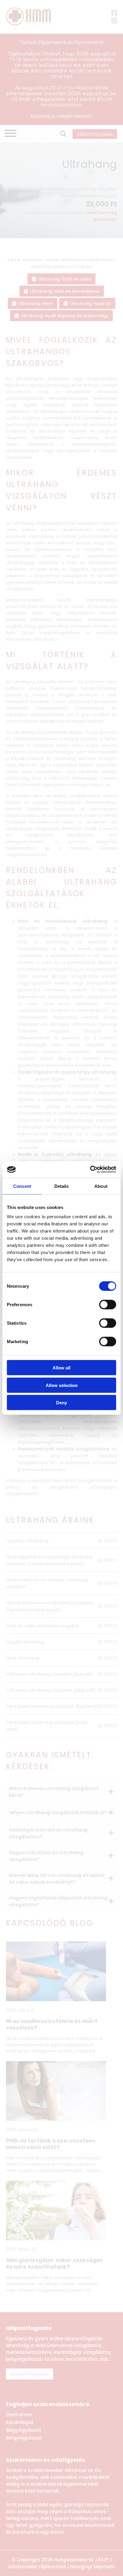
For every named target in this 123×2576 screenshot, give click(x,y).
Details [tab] (62, 1186)
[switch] (108, 1305)
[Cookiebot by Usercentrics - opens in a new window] (90, 1170)
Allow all (61, 1368)
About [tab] (101, 1186)
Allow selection (62, 1385)
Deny (61, 1403)
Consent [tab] (22, 1186)
